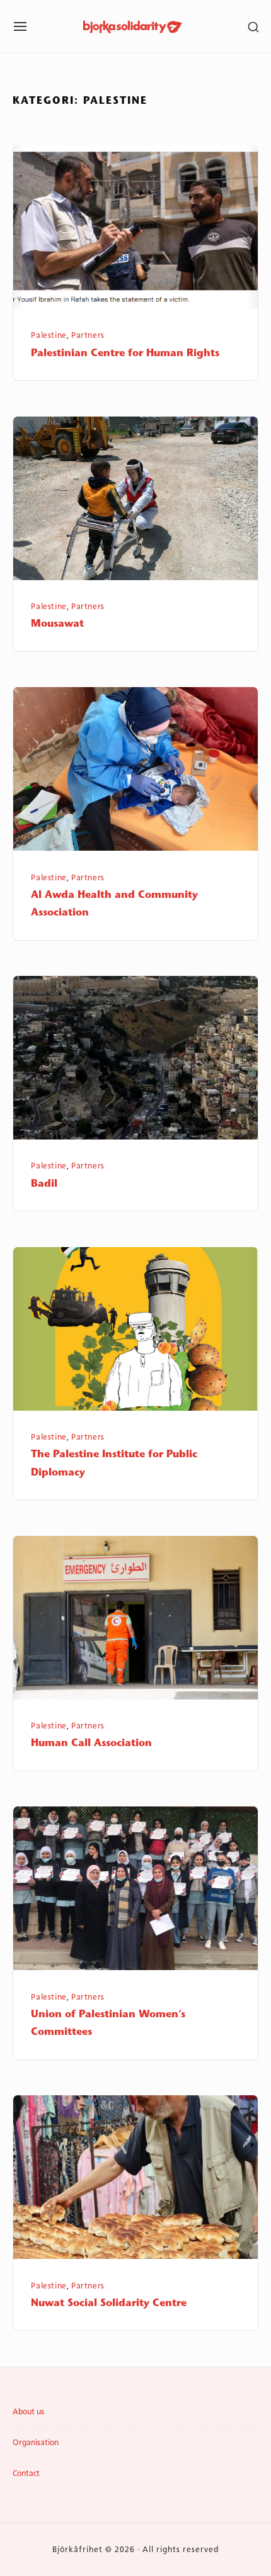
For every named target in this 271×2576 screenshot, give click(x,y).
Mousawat (57, 624)
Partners (88, 335)
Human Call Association (91, 1744)
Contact (26, 2473)
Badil (44, 1184)
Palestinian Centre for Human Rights (125, 354)
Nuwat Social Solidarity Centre (109, 2304)
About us (28, 2412)
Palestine (49, 335)
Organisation (36, 2443)
